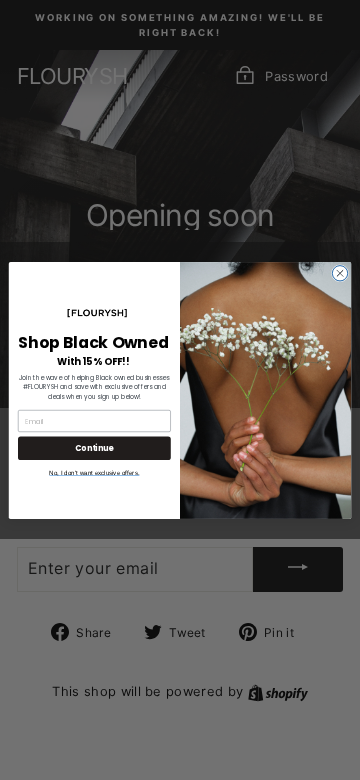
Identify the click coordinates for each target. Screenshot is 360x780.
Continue (94, 447)
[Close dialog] (339, 272)
